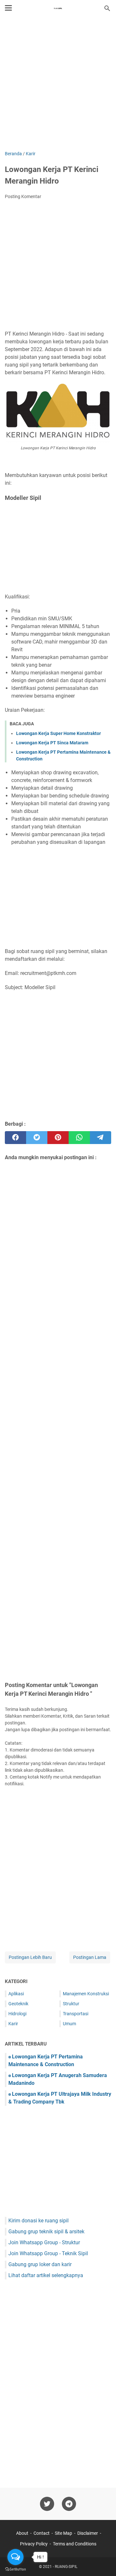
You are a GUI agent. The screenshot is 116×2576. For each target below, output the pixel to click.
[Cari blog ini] (107, 8)
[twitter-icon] (47, 2504)
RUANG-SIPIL (66, 2567)
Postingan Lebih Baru (30, 1957)
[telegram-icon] (69, 2504)
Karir (13, 2024)
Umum (69, 2024)
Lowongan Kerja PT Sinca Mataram (52, 743)
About (22, 2533)
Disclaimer (88, 2533)
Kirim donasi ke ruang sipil (39, 2221)
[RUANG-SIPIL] (58, 8)
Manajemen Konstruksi (86, 1994)
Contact (42, 2533)
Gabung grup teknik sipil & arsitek (46, 2232)
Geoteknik (18, 2004)
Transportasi (76, 2014)
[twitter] (37, 1138)
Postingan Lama (90, 1957)
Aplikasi (16, 1994)
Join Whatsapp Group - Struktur (44, 2242)
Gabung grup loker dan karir (40, 2264)
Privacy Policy (34, 2544)
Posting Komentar (23, 196)
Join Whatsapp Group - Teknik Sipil (48, 2253)
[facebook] (15, 1138)
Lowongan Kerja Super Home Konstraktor (58, 733)
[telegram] (101, 1138)
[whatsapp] (79, 1138)
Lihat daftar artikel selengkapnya (46, 2275)
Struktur (71, 2004)
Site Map (63, 2533)
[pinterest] (58, 1138)
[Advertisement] (58, 84)
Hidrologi (17, 2014)
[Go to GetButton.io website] (15, 2569)
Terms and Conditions (75, 2544)
